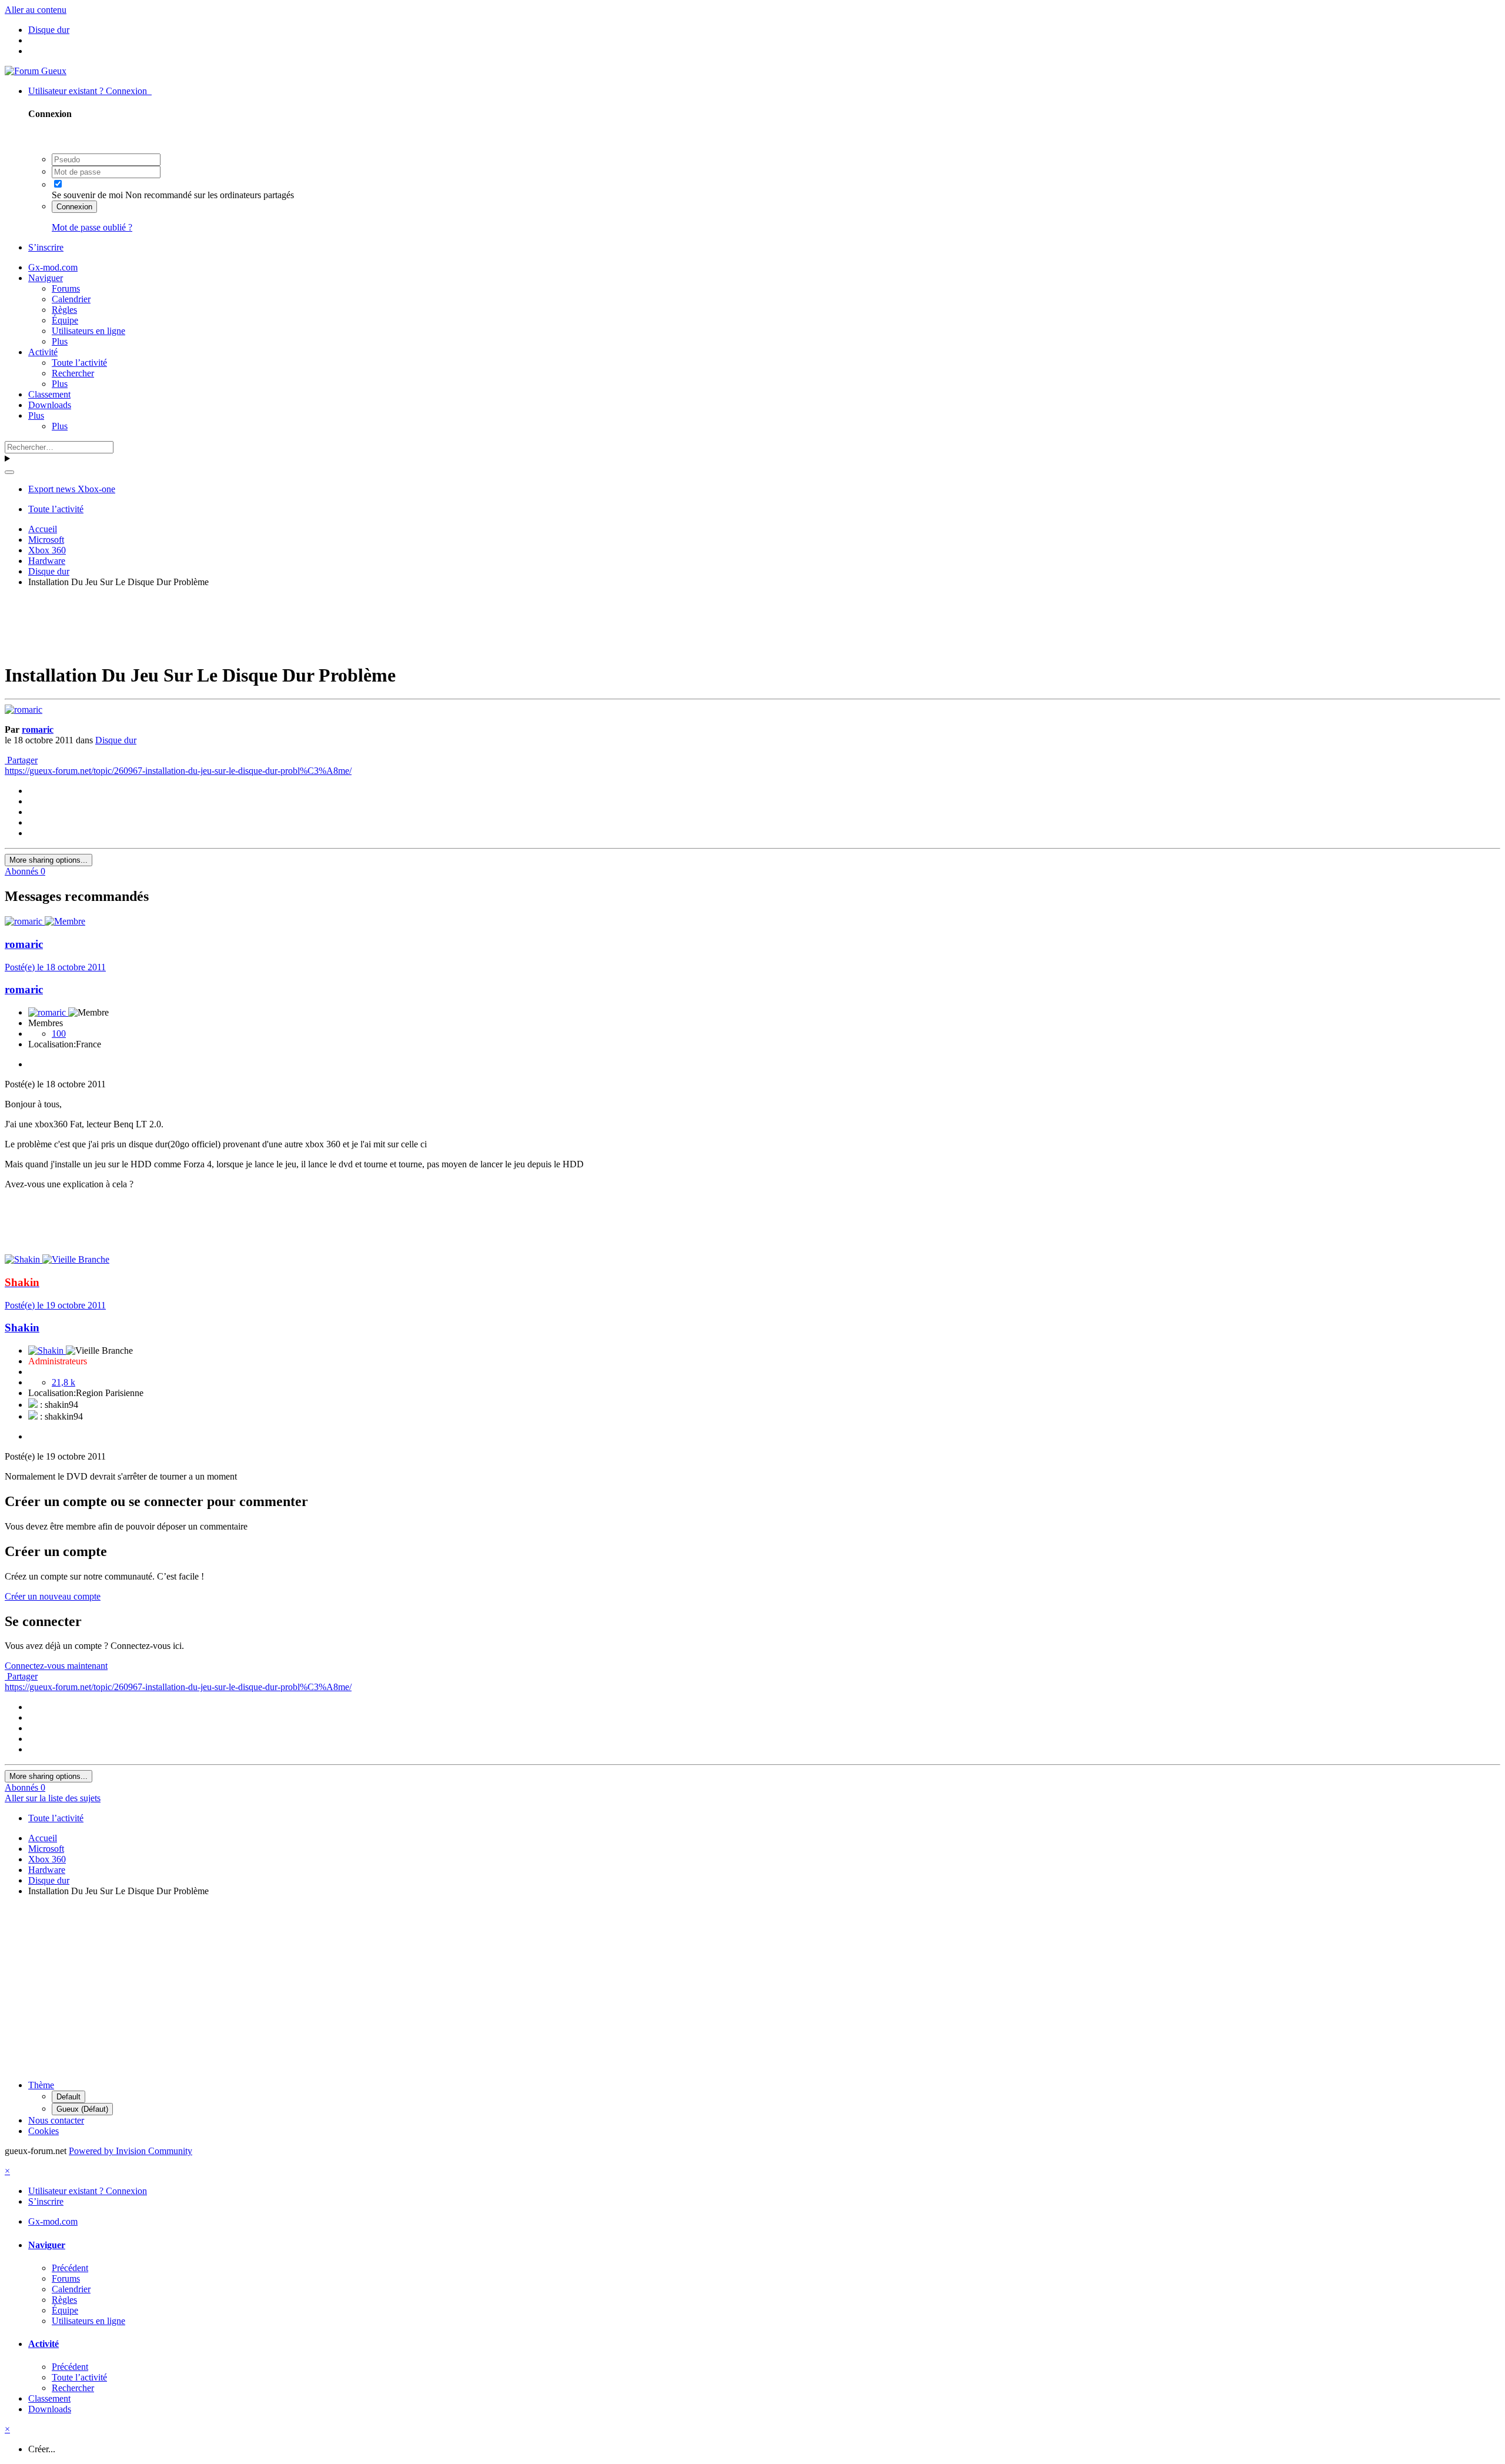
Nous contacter (56, 2120)
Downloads (50, 405)
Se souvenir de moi (87, 195)
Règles (64, 310)
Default (68, 2097)
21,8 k (63, 1382)
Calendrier (71, 299)
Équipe (65, 320)
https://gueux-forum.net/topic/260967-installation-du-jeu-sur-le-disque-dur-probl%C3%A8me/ (178, 771)
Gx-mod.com (53, 267)
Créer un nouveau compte (53, 1596)
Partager (21, 760)
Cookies (44, 2131)
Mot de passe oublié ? (92, 227)
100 (59, 1034)
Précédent (70, 2268)
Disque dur (116, 740)
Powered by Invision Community (131, 2151)
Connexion (74, 207)
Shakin (22, 1328)
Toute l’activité (79, 363)
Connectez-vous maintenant (56, 1666)
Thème (41, 2085)
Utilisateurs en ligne (88, 331)
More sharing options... (49, 860)
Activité (43, 352)
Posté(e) (55, 967)
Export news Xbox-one (72, 489)
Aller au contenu (36, 10)
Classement (49, 394)
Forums (66, 288)
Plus (60, 341)
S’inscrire (46, 247)
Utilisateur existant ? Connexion (90, 91)
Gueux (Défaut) (82, 2109)
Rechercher (73, 373)
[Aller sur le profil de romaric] (24, 710)
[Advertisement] (752, 623)
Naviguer (46, 278)
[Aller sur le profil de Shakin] (24, 1259)
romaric (38, 729)
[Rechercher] (9, 472)
